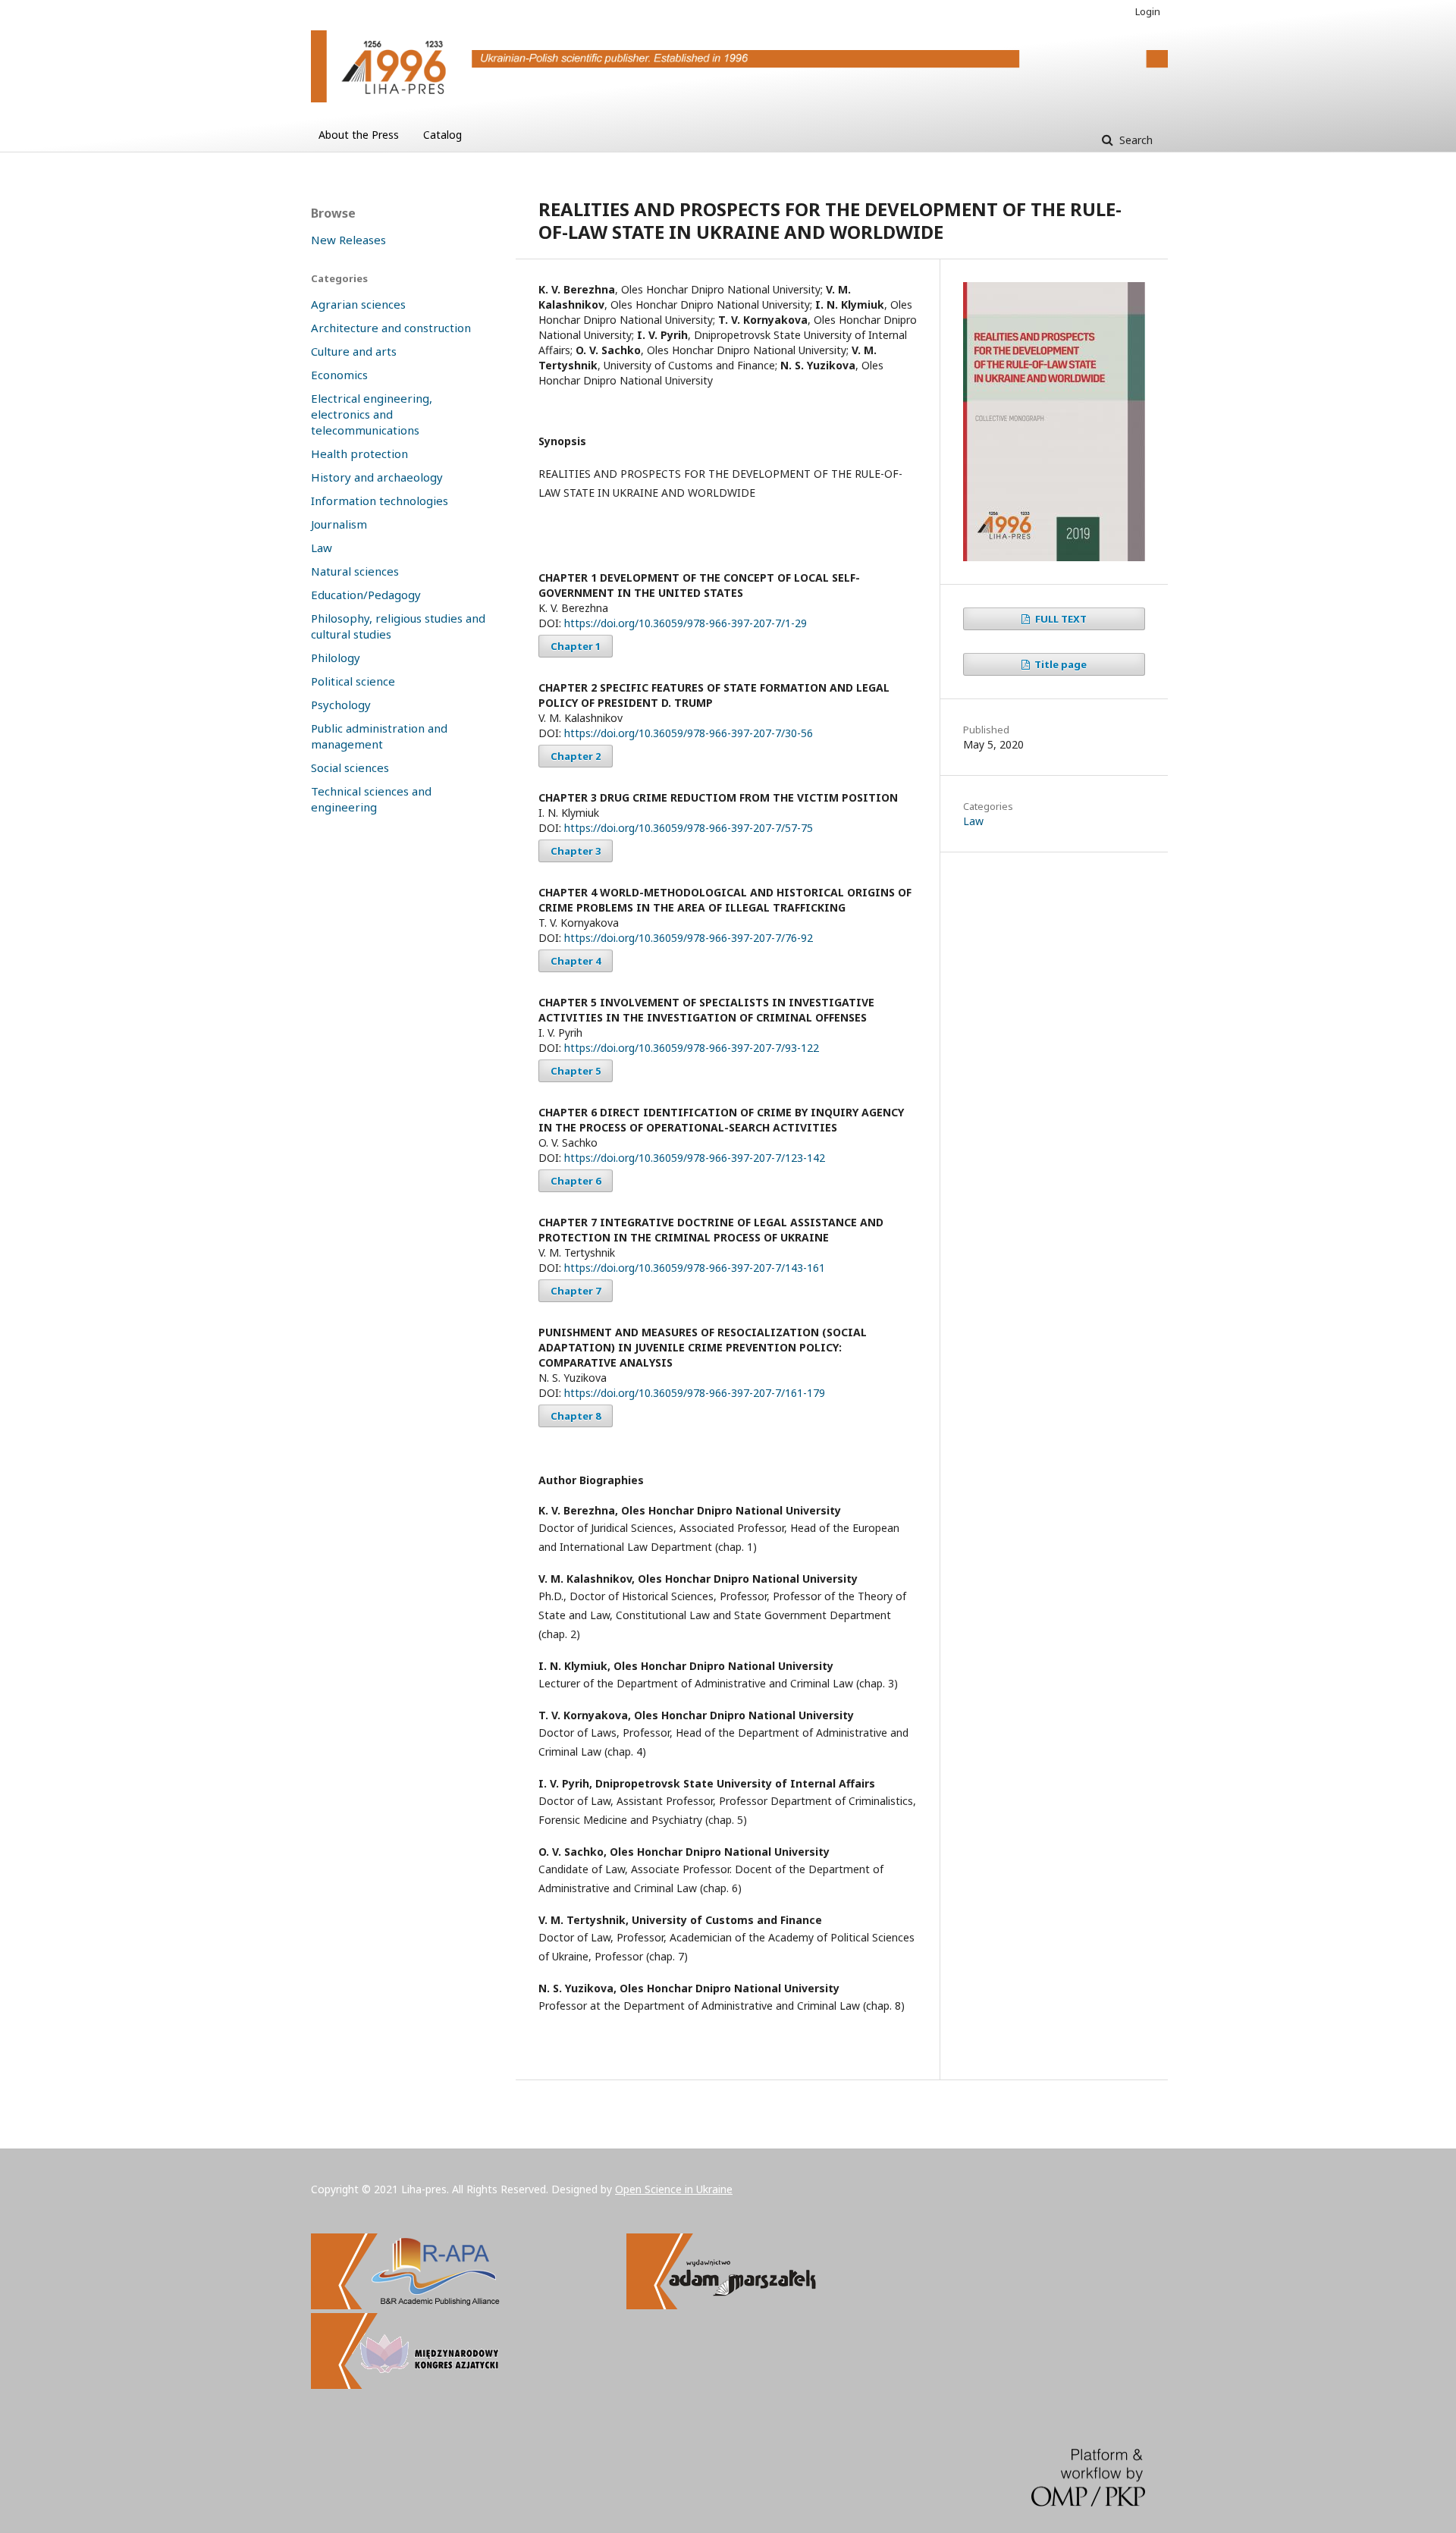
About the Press (359, 135)
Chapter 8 (576, 1416)
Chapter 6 (576, 1181)
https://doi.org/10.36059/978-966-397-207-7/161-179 (695, 1393)
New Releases (348, 240)
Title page (1059, 664)
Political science (353, 681)
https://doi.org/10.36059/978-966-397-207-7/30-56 (689, 733)
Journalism (339, 524)
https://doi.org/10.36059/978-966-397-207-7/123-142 (695, 1158)
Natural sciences (355, 571)
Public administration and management (379, 736)
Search (1134, 140)
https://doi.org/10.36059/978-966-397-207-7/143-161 (695, 1268)
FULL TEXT (1060, 619)
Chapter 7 (576, 1291)
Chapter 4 (576, 961)
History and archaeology (377, 477)
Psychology (341, 705)
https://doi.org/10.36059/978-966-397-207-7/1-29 (686, 623)
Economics (339, 375)
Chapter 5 (576, 1071)
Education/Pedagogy (366, 595)
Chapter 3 (576, 851)
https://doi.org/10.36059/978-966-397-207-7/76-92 (689, 938)
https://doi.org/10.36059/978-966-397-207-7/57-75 (689, 828)
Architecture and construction (391, 328)
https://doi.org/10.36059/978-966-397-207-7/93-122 (692, 1048)
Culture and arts (354, 351)
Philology (336, 658)
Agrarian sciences (358, 304)
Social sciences (350, 767)
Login (1148, 11)
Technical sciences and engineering (371, 799)
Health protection (359, 454)
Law (973, 821)
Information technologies (380, 501)
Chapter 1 (576, 646)
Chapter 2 (576, 756)
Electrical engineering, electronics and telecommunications (372, 414)
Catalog (442, 135)
